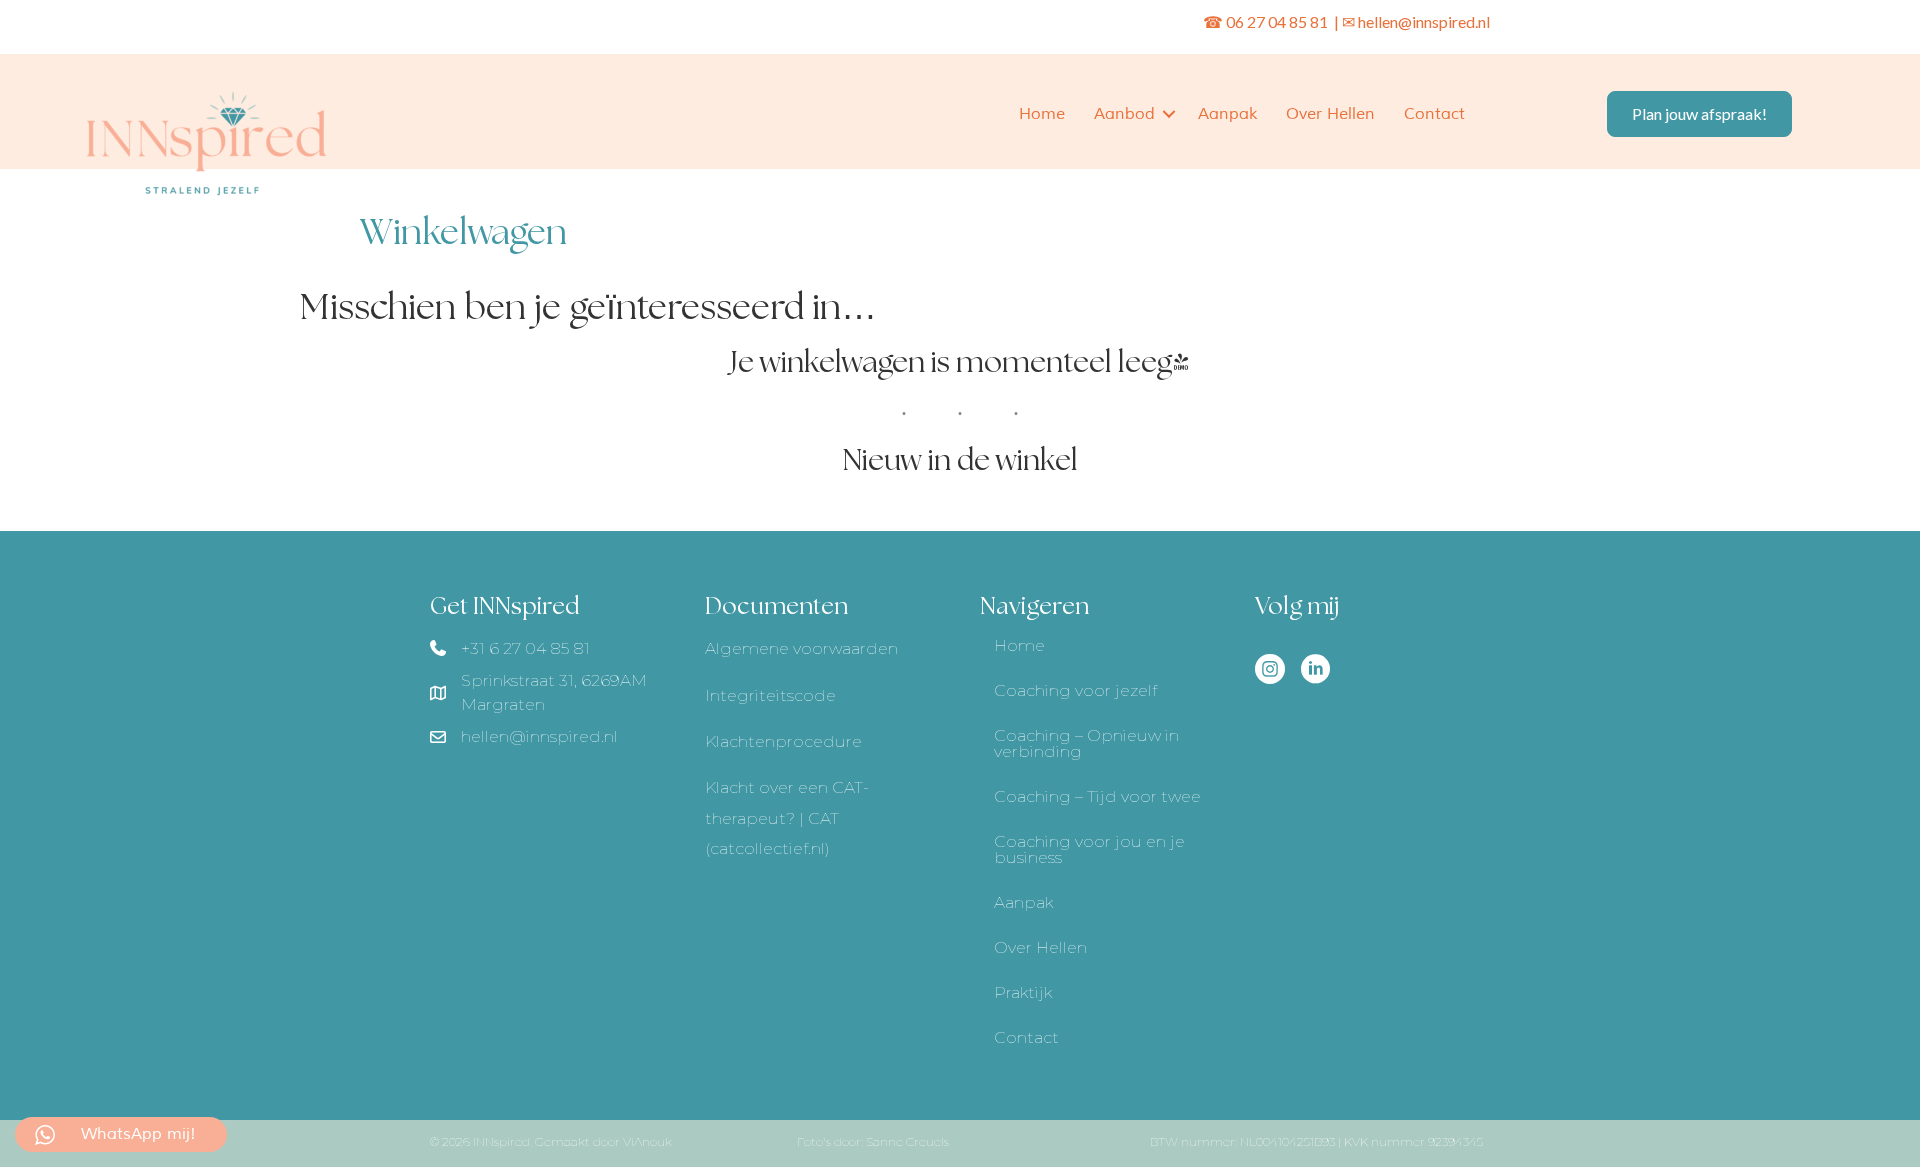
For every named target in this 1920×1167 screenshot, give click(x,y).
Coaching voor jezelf (1075, 690)
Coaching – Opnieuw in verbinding (1086, 743)
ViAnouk (647, 1141)
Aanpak (1227, 114)
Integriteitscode (770, 695)
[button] (1169, 114)
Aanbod (1124, 114)
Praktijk (1023, 992)
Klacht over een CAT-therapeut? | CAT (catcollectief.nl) (787, 818)
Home (1042, 114)
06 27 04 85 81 (1278, 21)
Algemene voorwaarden (801, 648)
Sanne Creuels (907, 1141)
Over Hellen (1330, 114)
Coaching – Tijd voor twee (1097, 796)
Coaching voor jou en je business (1089, 849)
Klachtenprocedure (783, 741)
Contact (1434, 114)
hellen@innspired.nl (1424, 21)
